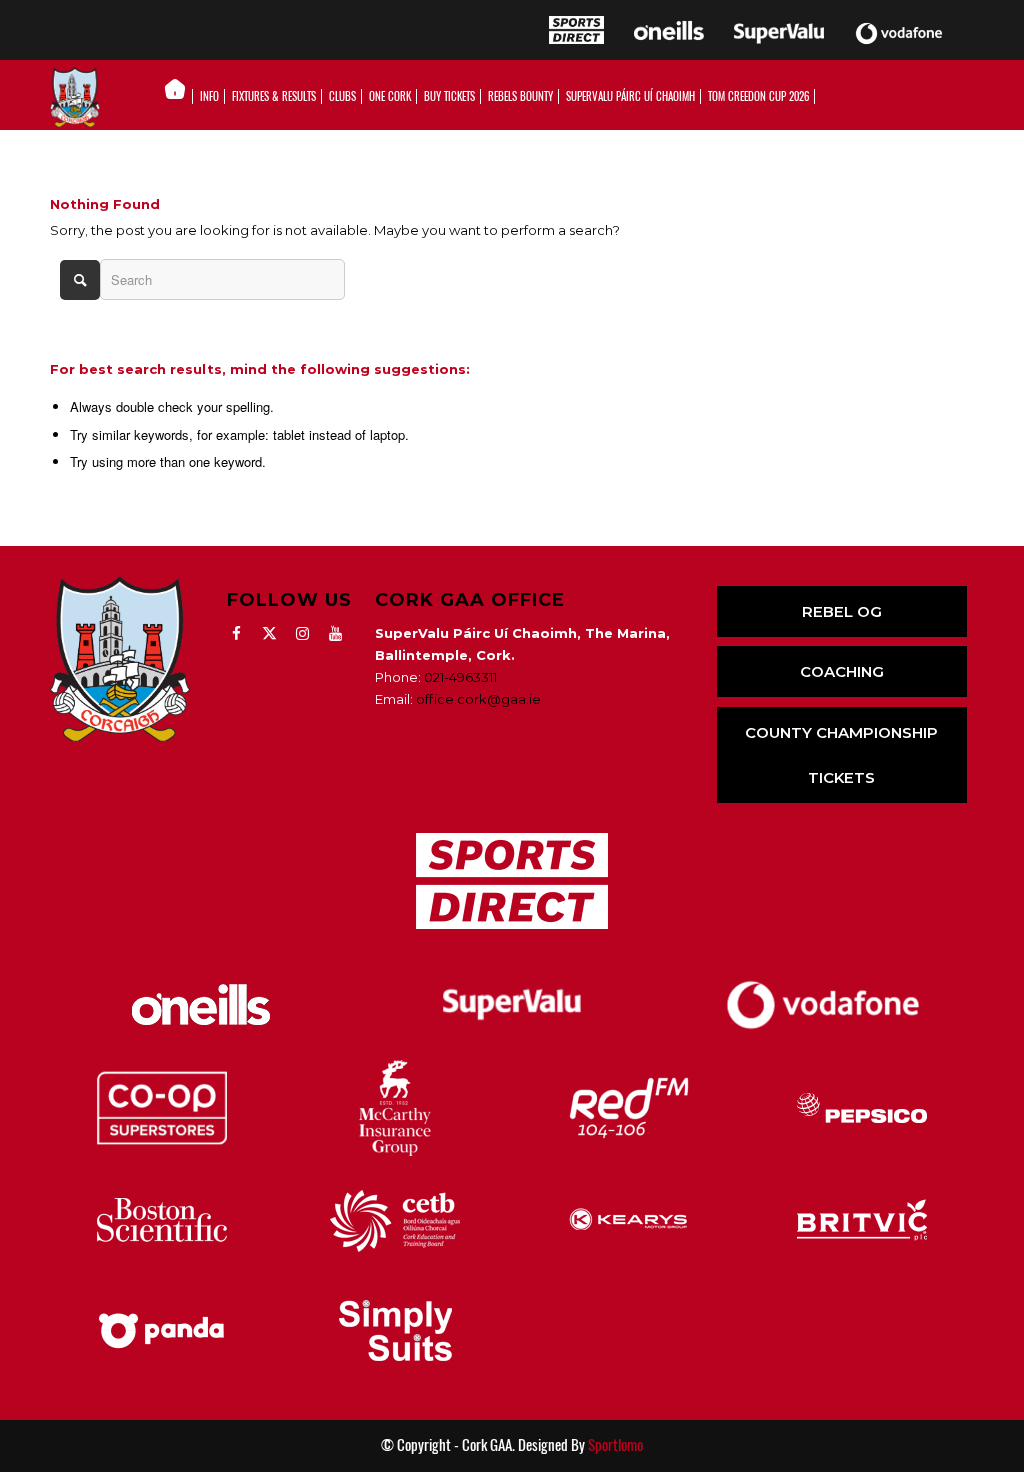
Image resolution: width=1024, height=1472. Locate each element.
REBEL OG (842, 611)
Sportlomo (615, 1445)
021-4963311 (460, 677)
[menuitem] (180, 97)
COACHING (842, 671)
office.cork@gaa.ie (478, 699)
